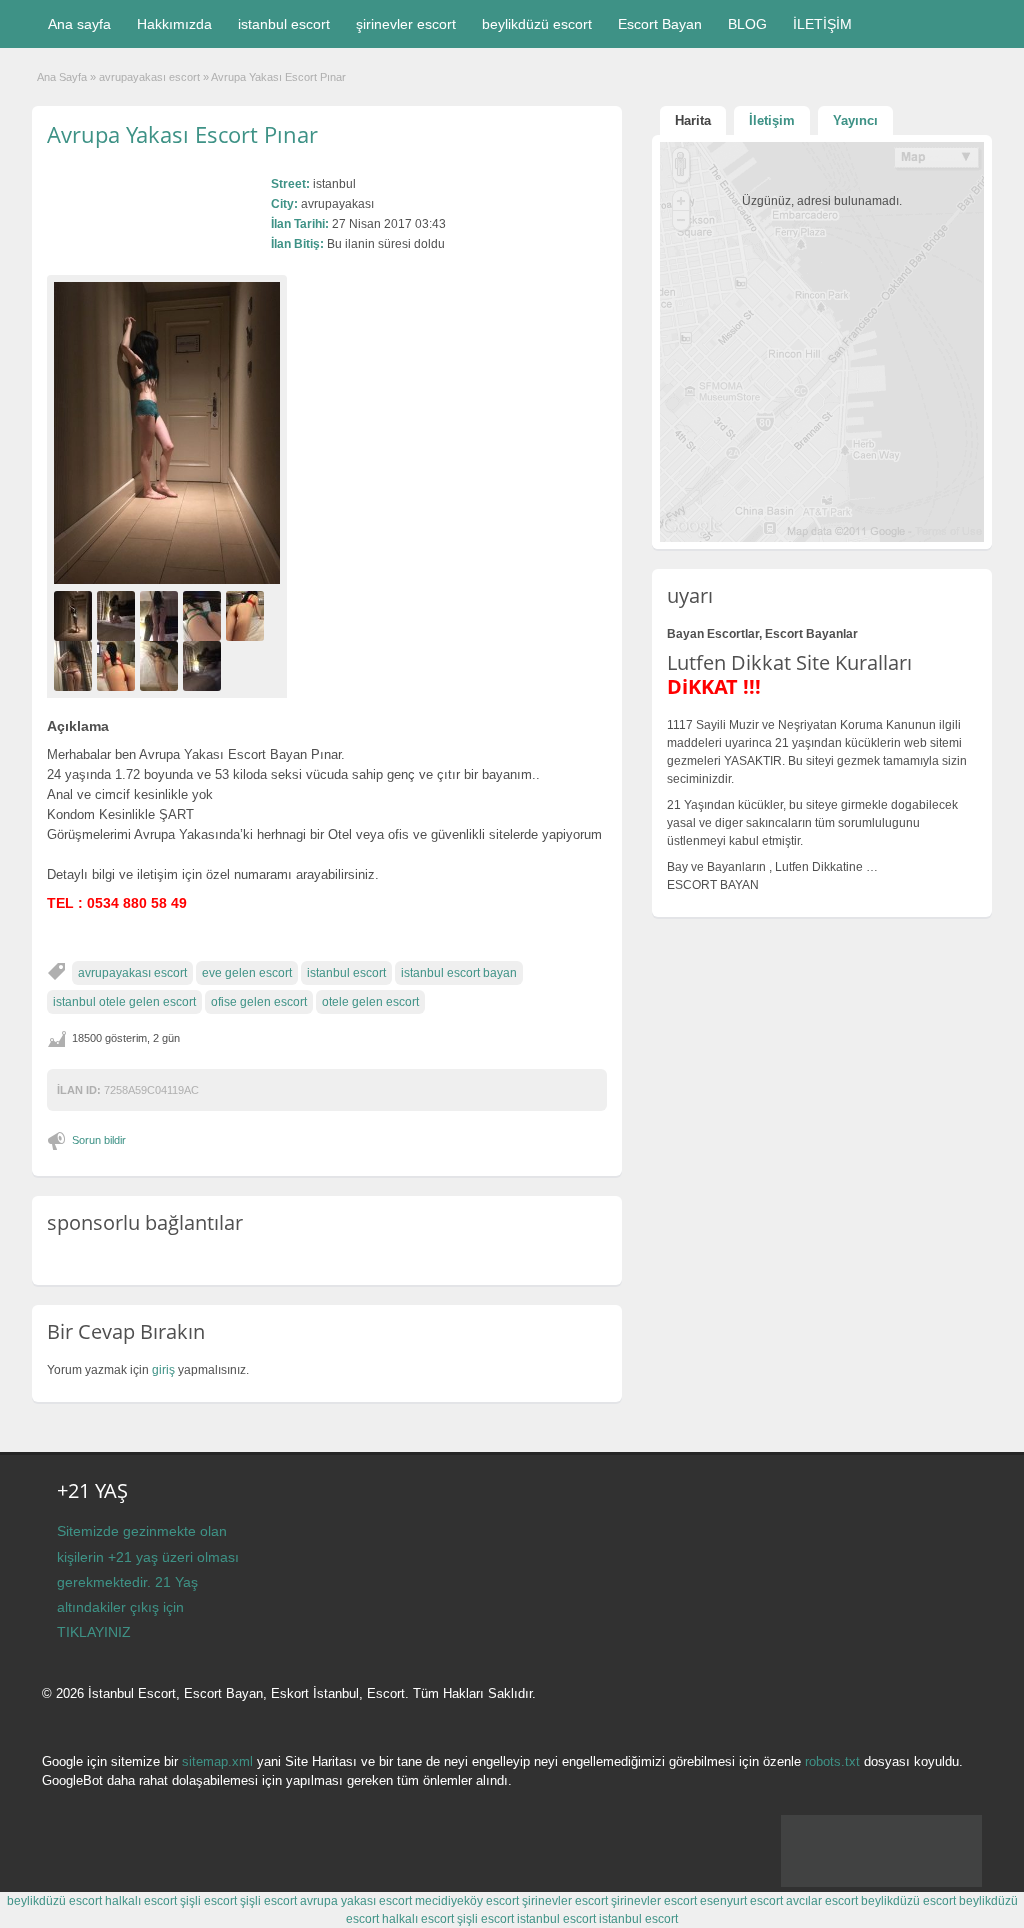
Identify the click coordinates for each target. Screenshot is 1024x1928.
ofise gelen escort (259, 1002)
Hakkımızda (174, 24)
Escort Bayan (660, 24)
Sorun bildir (99, 1140)
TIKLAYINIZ (94, 1632)
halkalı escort (141, 1901)
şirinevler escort (406, 24)
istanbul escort (284, 24)
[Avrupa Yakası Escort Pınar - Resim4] (204, 615)
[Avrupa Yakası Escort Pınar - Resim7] (118, 665)
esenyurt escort (741, 1901)
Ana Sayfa (62, 77)
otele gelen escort (370, 1002)
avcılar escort (822, 1901)
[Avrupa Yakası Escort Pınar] (167, 432)
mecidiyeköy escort (467, 1901)
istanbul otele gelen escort (124, 1002)
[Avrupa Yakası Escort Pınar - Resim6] (75, 665)
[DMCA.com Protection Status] (881, 1883)
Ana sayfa (79, 24)
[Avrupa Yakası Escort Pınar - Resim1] (75, 615)
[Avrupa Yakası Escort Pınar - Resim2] (118, 615)
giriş (163, 1370)
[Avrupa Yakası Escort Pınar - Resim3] (161, 615)
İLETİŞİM (822, 24)
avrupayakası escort (149, 77)
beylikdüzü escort (537, 24)
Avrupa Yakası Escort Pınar (182, 134)
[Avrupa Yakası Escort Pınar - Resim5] (247, 615)
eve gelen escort (247, 973)
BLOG (747, 24)
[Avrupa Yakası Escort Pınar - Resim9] (204, 665)
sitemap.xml (217, 1761)
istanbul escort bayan (459, 973)
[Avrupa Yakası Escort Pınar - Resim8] (161, 665)
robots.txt (832, 1761)
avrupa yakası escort (356, 1901)
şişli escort (208, 1901)
